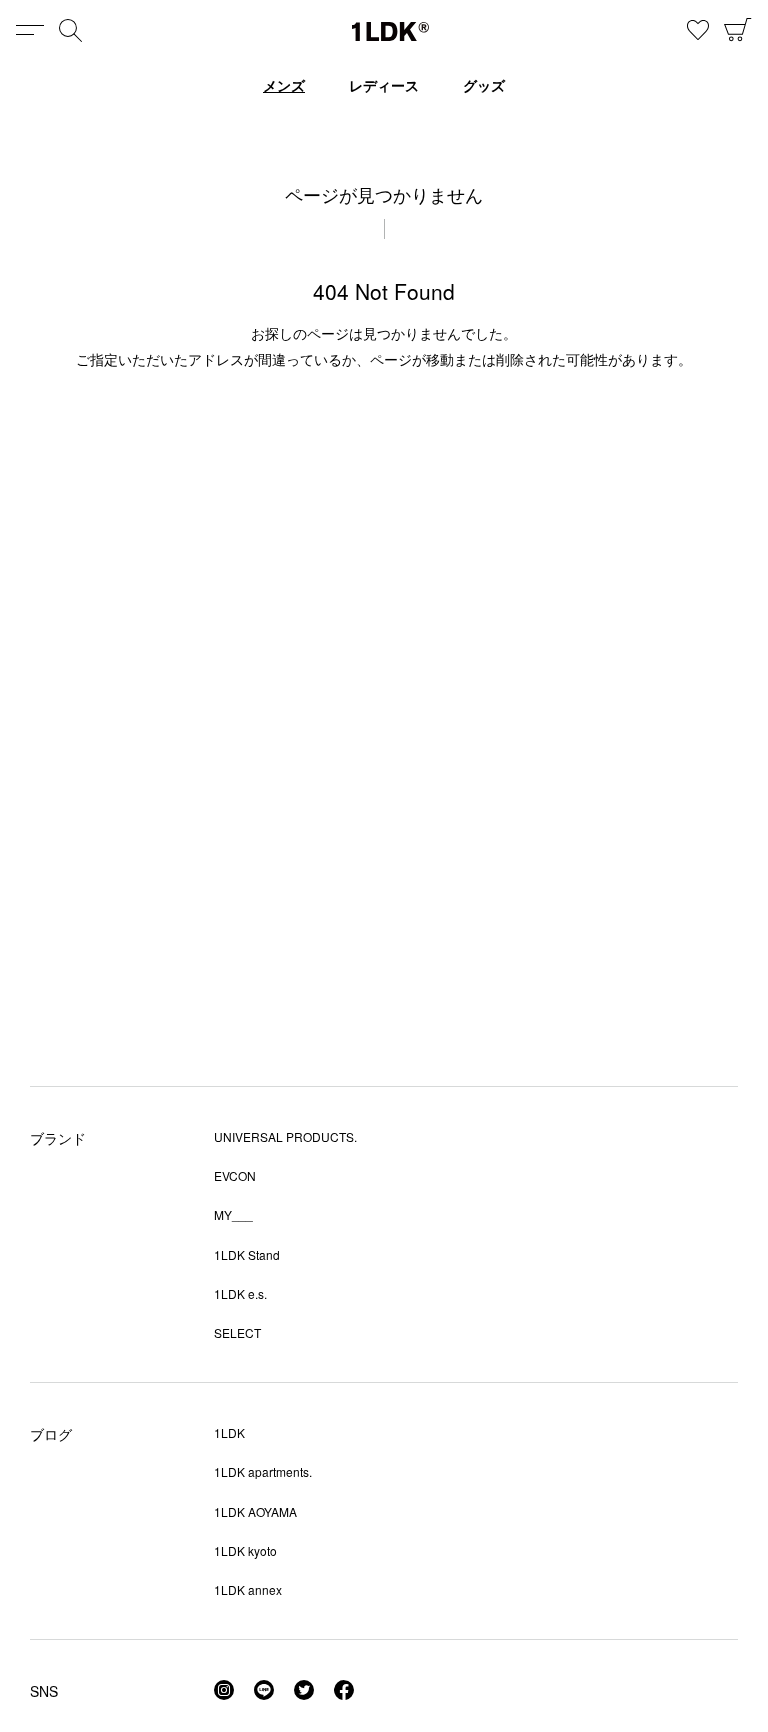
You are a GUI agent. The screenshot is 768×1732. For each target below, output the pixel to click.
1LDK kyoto (245, 1550)
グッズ (484, 85)
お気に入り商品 (698, 30)
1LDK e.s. (240, 1293)
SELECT (237, 1332)
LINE (264, 1690)
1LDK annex (248, 1589)
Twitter (304, 1690)
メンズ (284, 85)
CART (738, 30)
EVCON (235, 1175)
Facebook (344, 1690)
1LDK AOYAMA (255, 1511)
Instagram (224, 1690)
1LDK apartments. (263, 1471)
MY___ (233, 1214)
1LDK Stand (247, 1254)
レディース (384, 85)
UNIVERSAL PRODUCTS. (285, 1136)
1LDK (390, 31)
